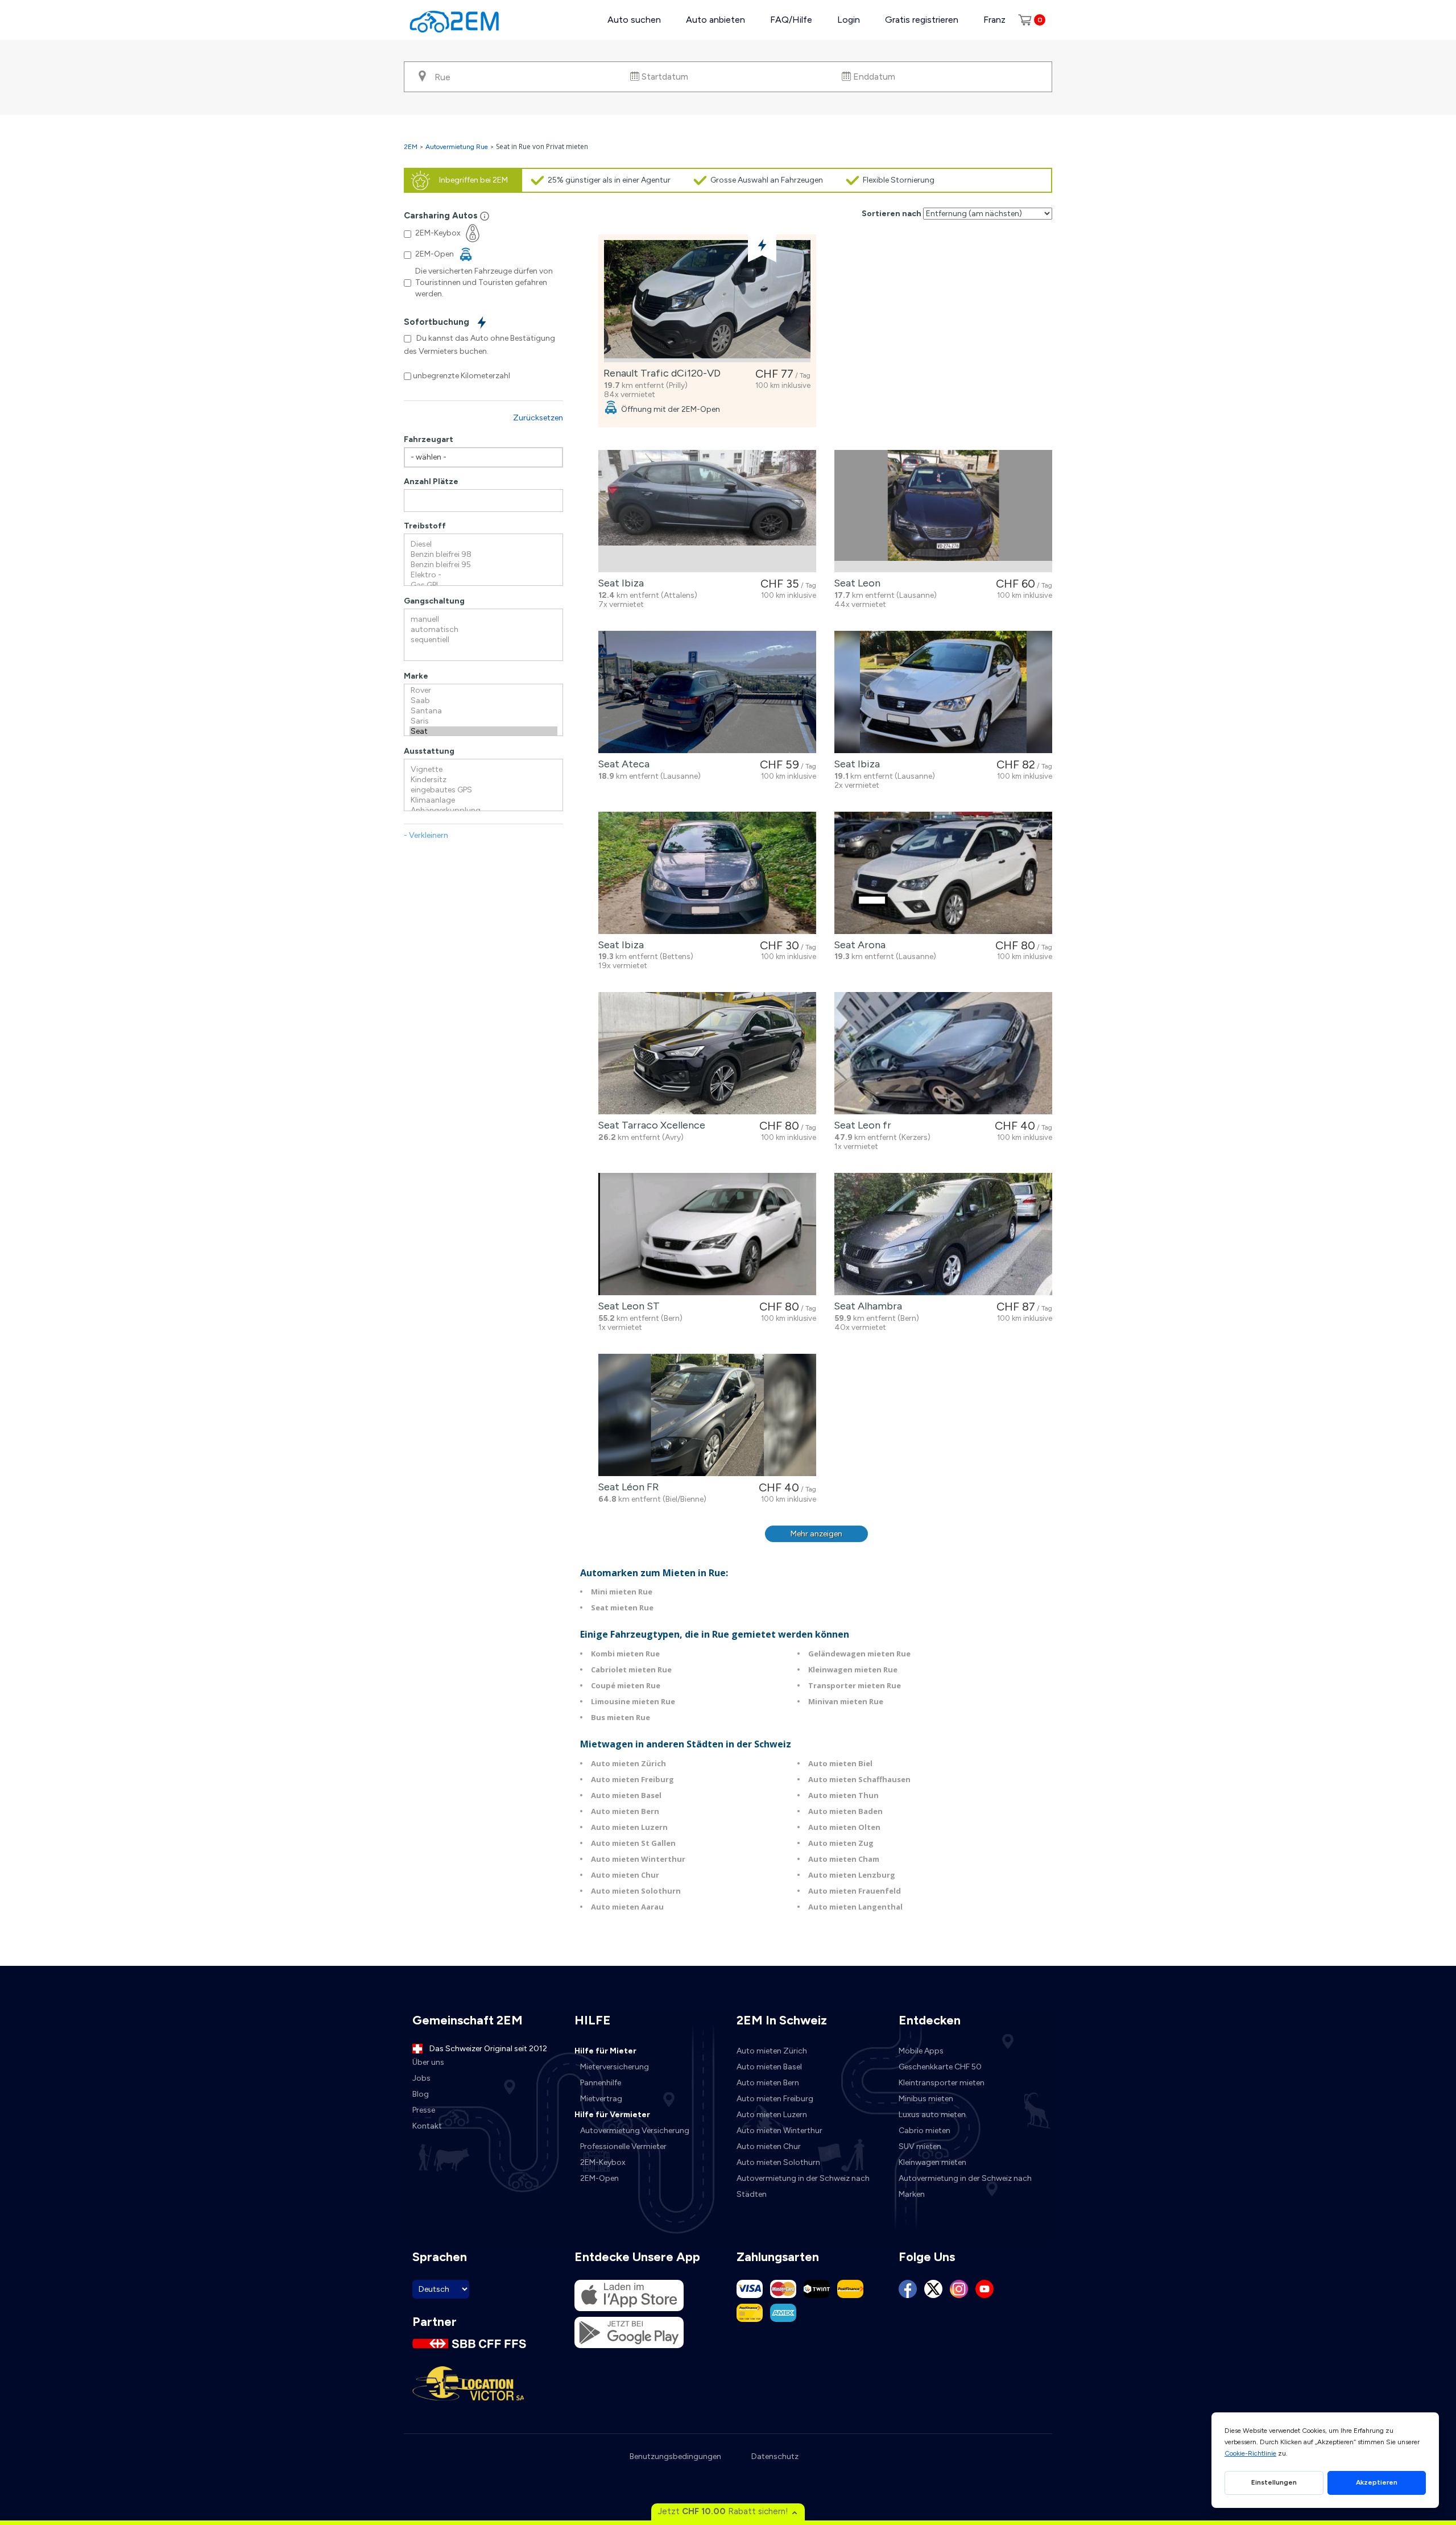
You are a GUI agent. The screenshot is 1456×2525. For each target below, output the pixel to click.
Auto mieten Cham (844, 1859)
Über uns (428, 2062)
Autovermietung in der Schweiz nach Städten (803, 2186)
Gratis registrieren (922, 20)
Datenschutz (775, 2456)
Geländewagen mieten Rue (859, 1654)
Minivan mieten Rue (846, 1701)
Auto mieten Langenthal (855, 1907)
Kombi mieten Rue (625, 1654)
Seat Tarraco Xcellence (649, 1125)
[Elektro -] (483, 575)
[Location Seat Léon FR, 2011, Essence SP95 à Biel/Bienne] (707, 1415)
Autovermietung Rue (457, 147)
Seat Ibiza (619, 583)
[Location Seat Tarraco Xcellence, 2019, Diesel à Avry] (707, 1053)
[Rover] (483, 691)
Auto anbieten (715, 20)
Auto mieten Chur (625, 1875)
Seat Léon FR (626, 1487)
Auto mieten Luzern (629, 1827)
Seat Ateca (621, 764)
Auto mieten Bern (625, 1811)
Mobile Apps (921, 2051)
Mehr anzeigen (816, 1534)
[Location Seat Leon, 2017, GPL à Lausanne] (943, 511)
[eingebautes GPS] (483, 790)
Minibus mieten (926, 2099)
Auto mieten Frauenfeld (855, 1891)
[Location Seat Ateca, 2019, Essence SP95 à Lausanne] (707, 692)
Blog (421, 2094)
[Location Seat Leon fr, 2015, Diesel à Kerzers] (943, 1053)
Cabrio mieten (925, 2131)
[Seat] (483, 732)
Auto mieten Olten (844, 1827)
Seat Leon (855, 583)
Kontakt (427, 2126)
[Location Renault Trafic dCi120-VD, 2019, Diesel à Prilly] (707, 301)
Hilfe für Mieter (605, 2051)
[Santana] (483, 711)
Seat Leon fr (860, 1125)
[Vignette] (483, 770)
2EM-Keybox (603, 2162)
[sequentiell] (483, 640)
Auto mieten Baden (845, 1811)
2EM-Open (599, 2178)
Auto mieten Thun (843, 1795)
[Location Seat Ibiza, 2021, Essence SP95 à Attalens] (707, 511)
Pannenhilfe (601, 2083)
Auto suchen (634, 20)
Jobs (421, 2078)
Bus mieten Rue (621, 1717)
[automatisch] (483, 630)
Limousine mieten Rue (633, 1701)
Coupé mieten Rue (626, 1685)
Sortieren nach (892, 214)
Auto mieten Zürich (628, 1763)
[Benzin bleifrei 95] (483, 565)
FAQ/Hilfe (791, 20)
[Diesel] (483, 544)
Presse (424, 2110)
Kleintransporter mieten (942, 2083)
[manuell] (483, 619)
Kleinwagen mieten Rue (853, 1669)
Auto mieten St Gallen (633, 1843)
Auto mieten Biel (840, 1763)
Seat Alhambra (866, 1306)
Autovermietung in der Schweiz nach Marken (965, 2186)
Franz (994, 20)
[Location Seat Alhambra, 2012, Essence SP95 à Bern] (943, 1234)
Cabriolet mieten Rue (631, 1669)
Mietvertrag (601, 2099)
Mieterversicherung (615, 2067)
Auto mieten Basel (626, 1795)
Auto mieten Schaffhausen (859, 1779)
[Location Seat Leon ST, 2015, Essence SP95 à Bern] (707, 1234)
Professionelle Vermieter (623, 2146)
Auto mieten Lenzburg (852, 1875)
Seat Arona (857, 945)
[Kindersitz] (483, 780)
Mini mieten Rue (622, 1592)
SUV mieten (920, 2146)
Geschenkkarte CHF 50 (940, 2067)
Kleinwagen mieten (932, 2162)
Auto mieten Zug (841, 1843)
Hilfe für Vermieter (612, 2115)
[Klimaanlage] (483, 800)
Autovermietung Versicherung (635, 2131)
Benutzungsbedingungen (675, 2456)
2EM (411, 147)
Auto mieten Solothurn (636, 1891)
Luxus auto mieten (932, 2115)
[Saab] (483, 701)
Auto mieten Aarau (627, 1907)
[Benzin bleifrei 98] (483, 555)
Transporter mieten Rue (855, 1685)
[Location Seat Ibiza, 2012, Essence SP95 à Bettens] (707, 873)
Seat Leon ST (626, 1306)
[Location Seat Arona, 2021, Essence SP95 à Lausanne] (943, 873)
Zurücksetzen (538, 418)
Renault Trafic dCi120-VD (660, 373)
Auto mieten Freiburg (632, 1779)
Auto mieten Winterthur (638, 1859)
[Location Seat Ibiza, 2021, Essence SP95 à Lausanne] (943, 692)
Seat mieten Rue (622, 1607)
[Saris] (483, 721)
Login (849, 20)
